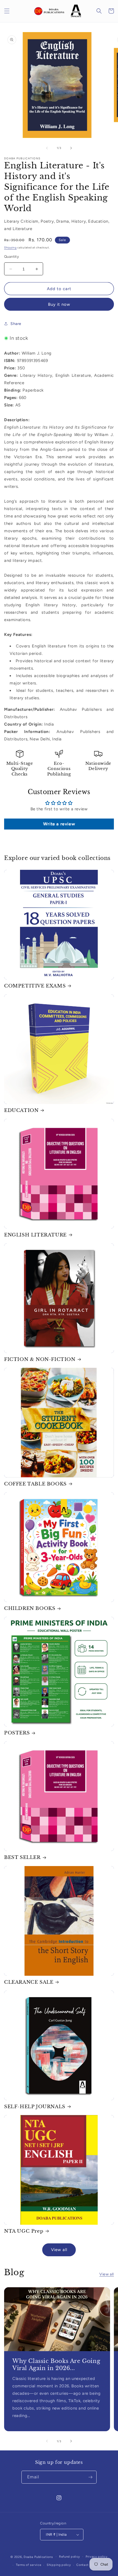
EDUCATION (21, 1110)
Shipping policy (59, 2565)
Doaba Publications (38, 2557)
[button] (7, 11)
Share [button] (16, 324)
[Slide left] (47, 148)
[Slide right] (71, 148)
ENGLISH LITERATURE (35, 1235)
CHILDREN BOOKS (30, 1608)
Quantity (12, 257)
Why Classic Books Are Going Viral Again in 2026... (56, 2364)
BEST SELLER (22, 1857)
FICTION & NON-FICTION (40, 1359)
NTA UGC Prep (24, 2231)
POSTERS (17, 1733)
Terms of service (29, 2565)
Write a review (59, 824)
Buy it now (59, 304)
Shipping (10, 247)
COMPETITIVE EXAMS (35, 986)
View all (59, 2250)
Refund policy (70, 2557)
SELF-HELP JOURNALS (35, 2107)
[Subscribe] (90, 2477)
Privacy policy (97, 2557)
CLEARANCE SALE (29, 1982)
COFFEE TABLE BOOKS (35, 1484)
